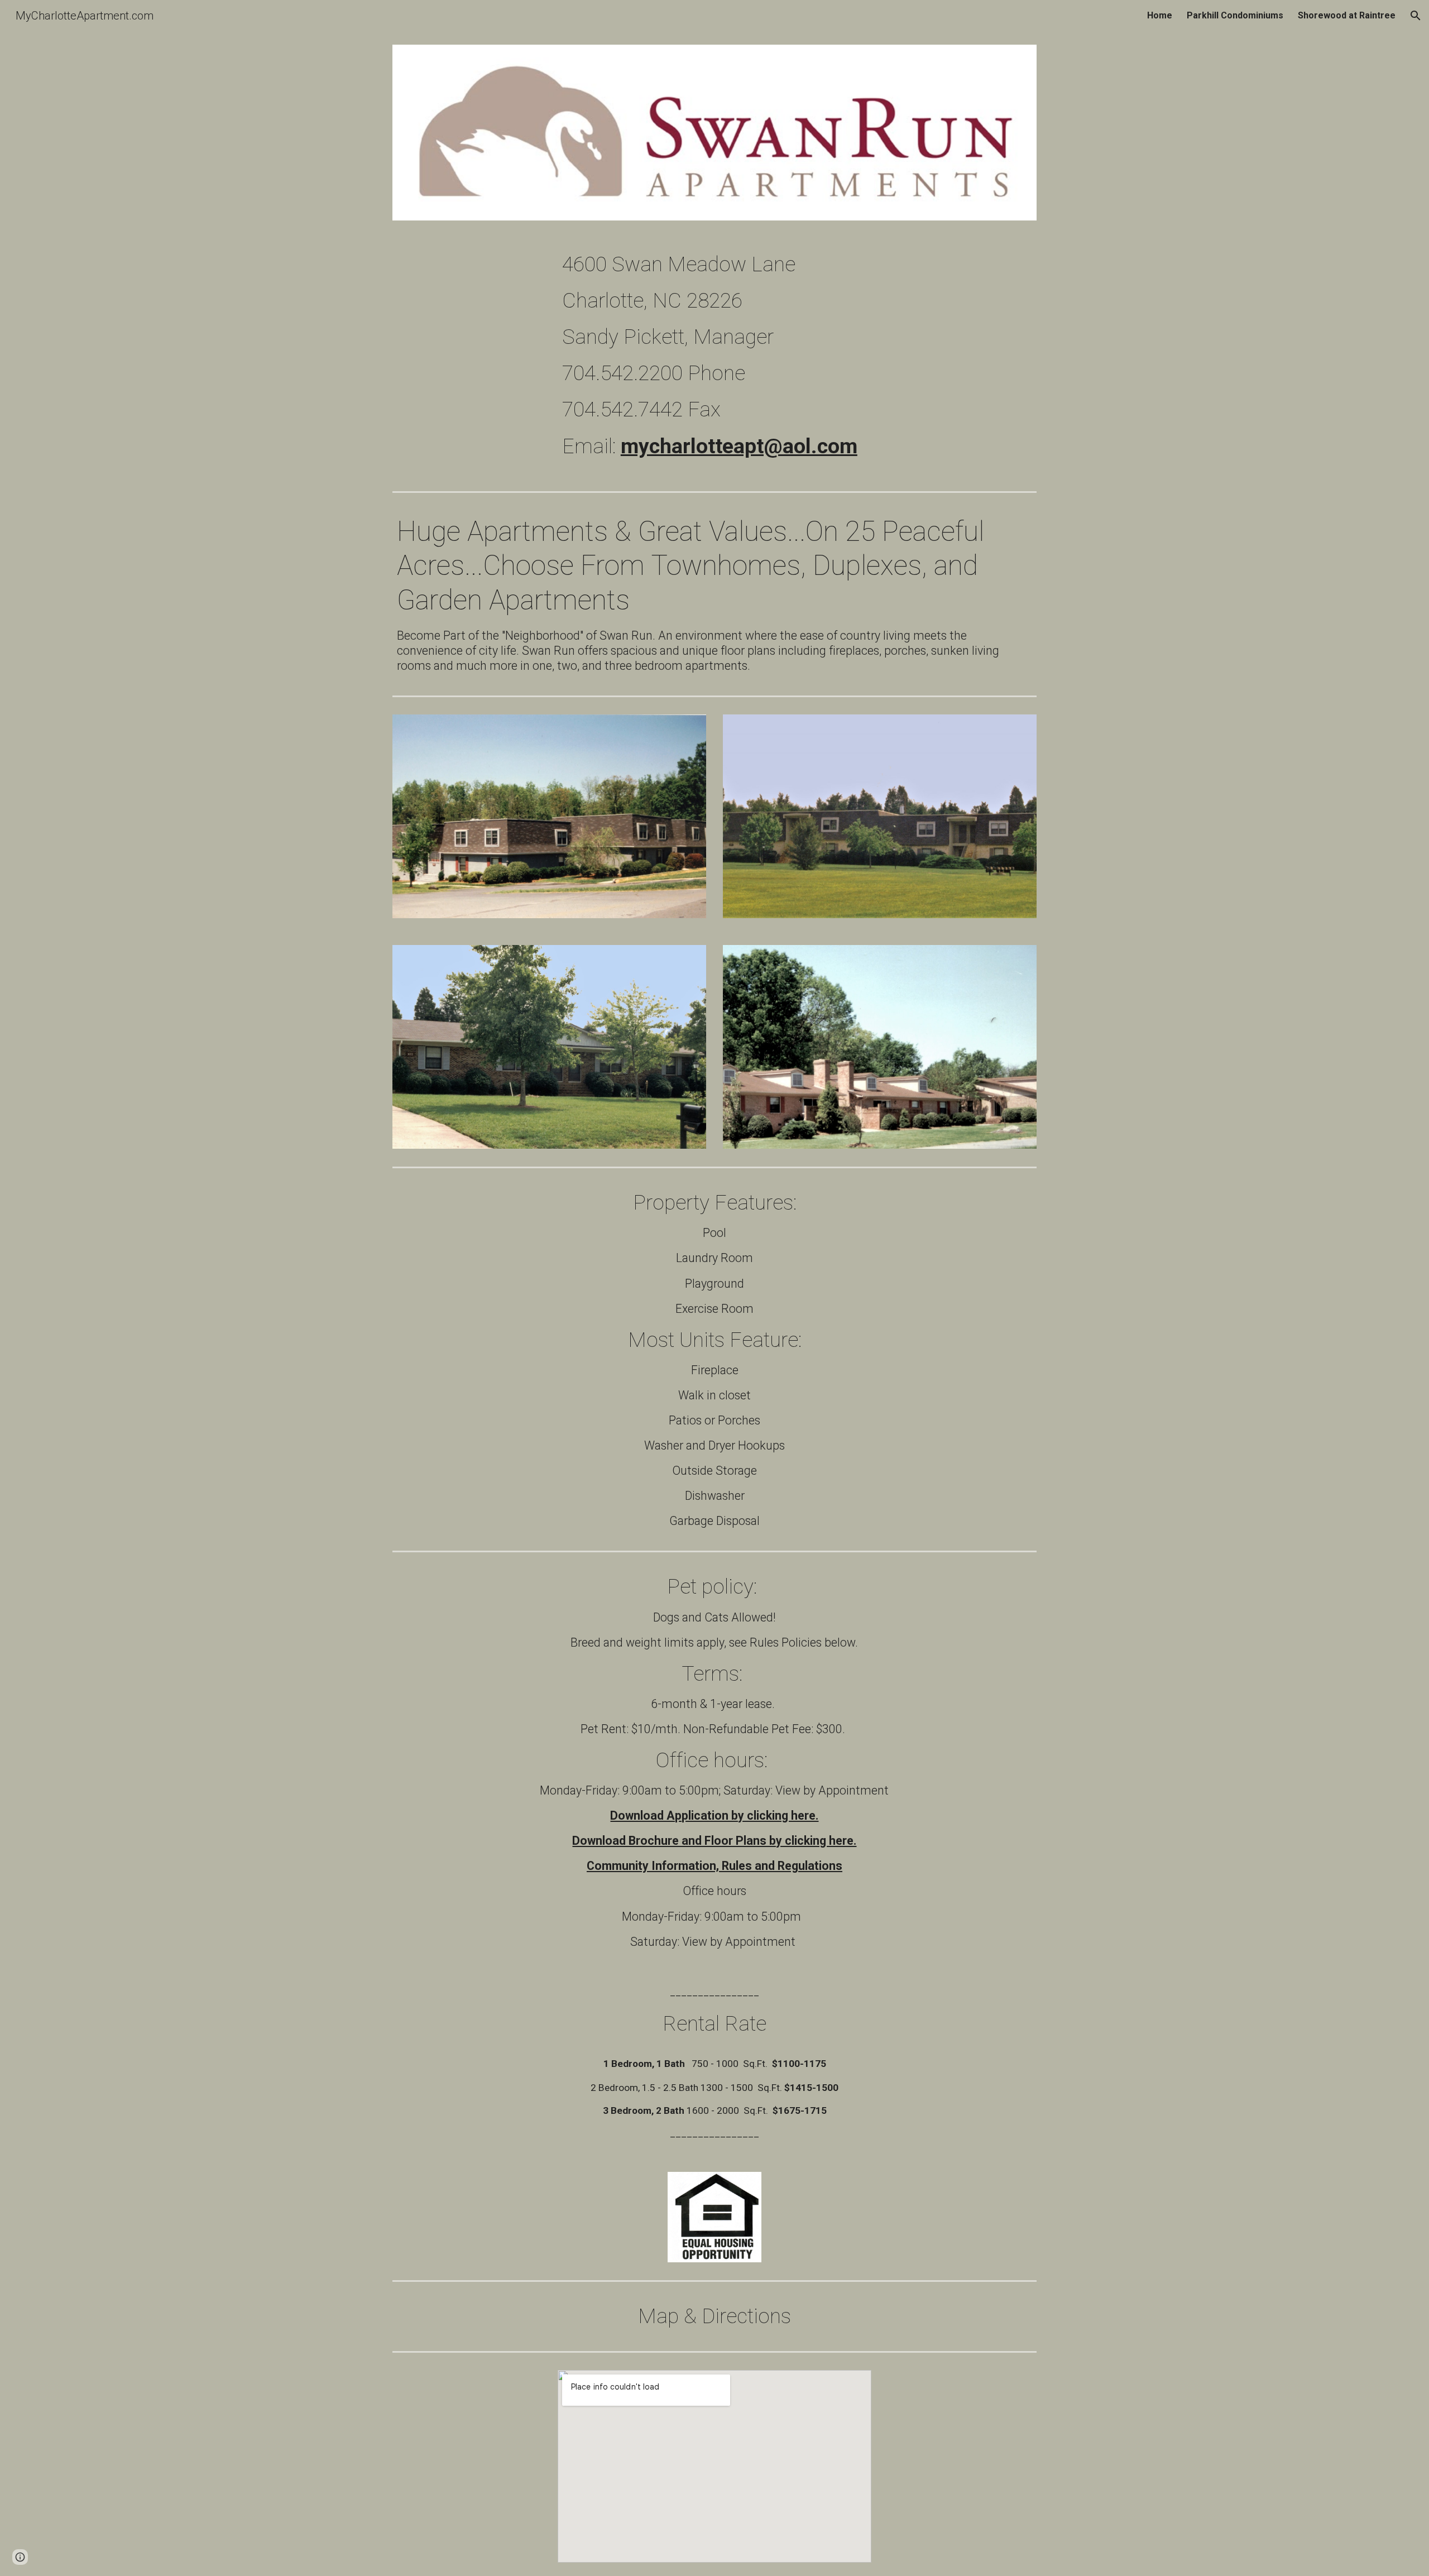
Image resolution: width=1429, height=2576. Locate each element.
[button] (1416, 16)
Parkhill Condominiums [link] (1235, 15)
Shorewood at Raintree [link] (1347, 15)
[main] (797, 360)
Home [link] (1160, 15)
